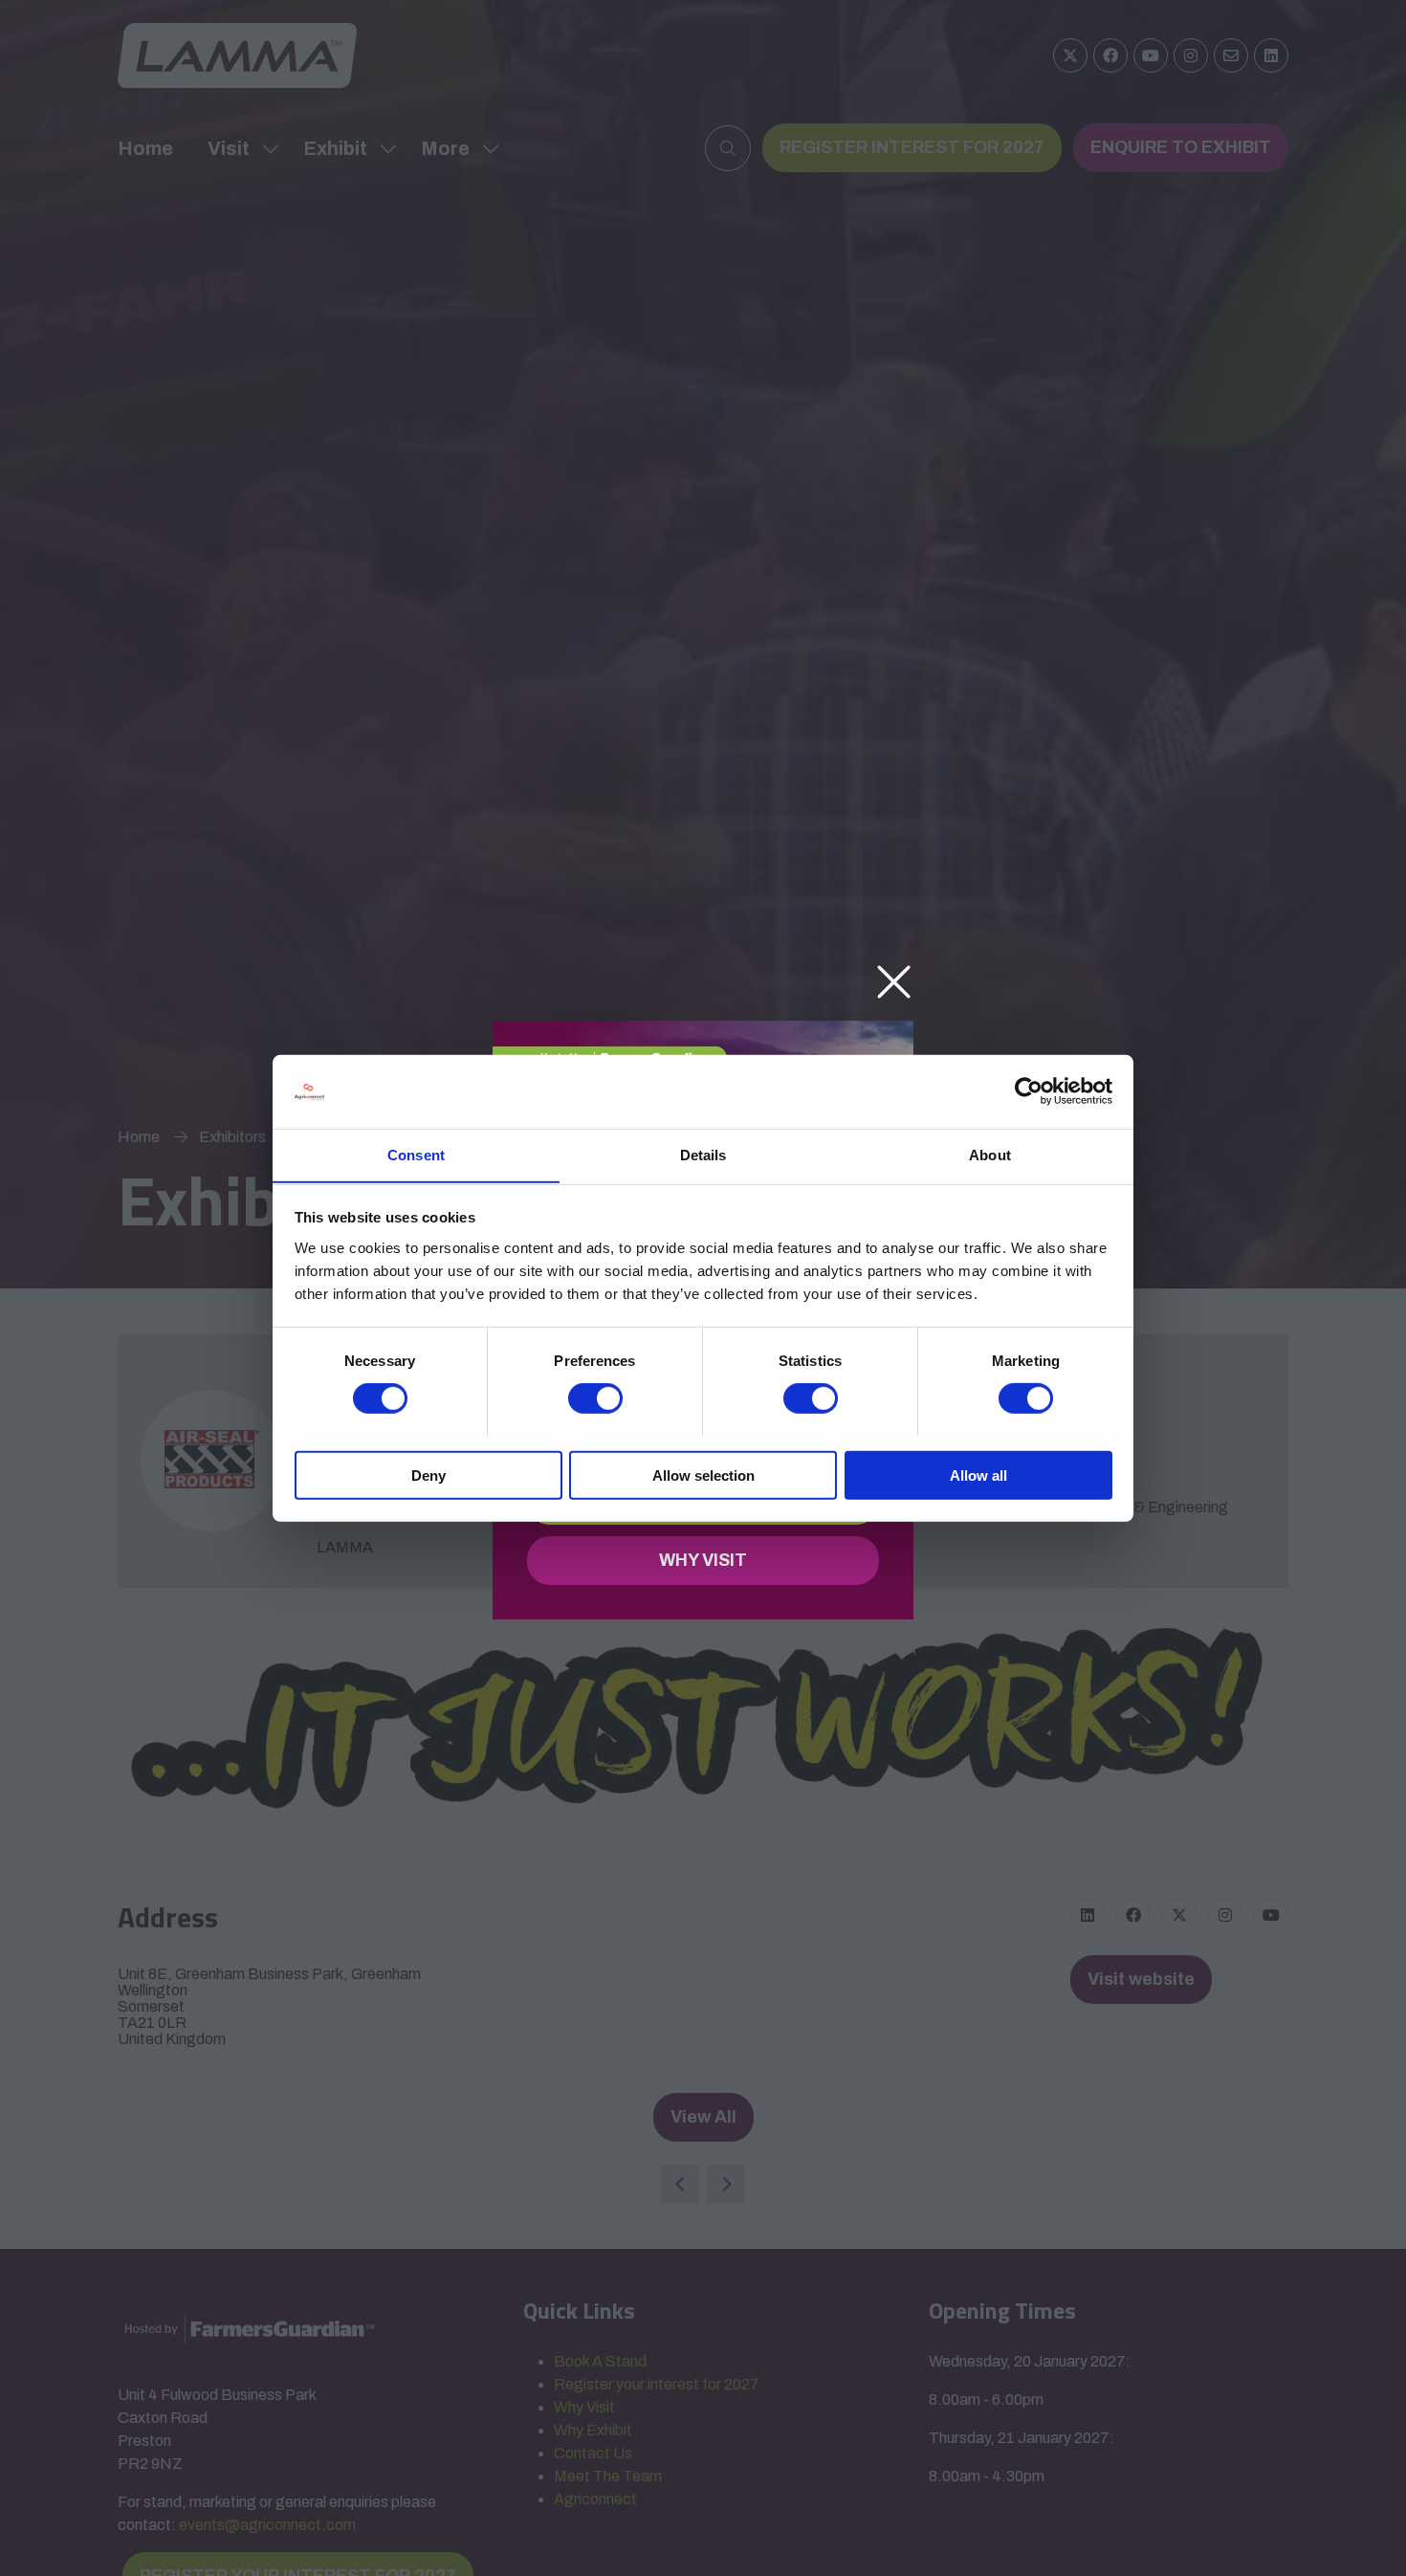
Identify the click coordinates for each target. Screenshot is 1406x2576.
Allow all (978, 1475)
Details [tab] (703, 1154)
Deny (428, 1475)
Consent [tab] (416, 1154)
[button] (894, 983)
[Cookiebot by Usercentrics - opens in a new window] (1029, 1091)
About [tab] (990, 1154)
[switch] (595, 1398)
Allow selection (703, 1475)
